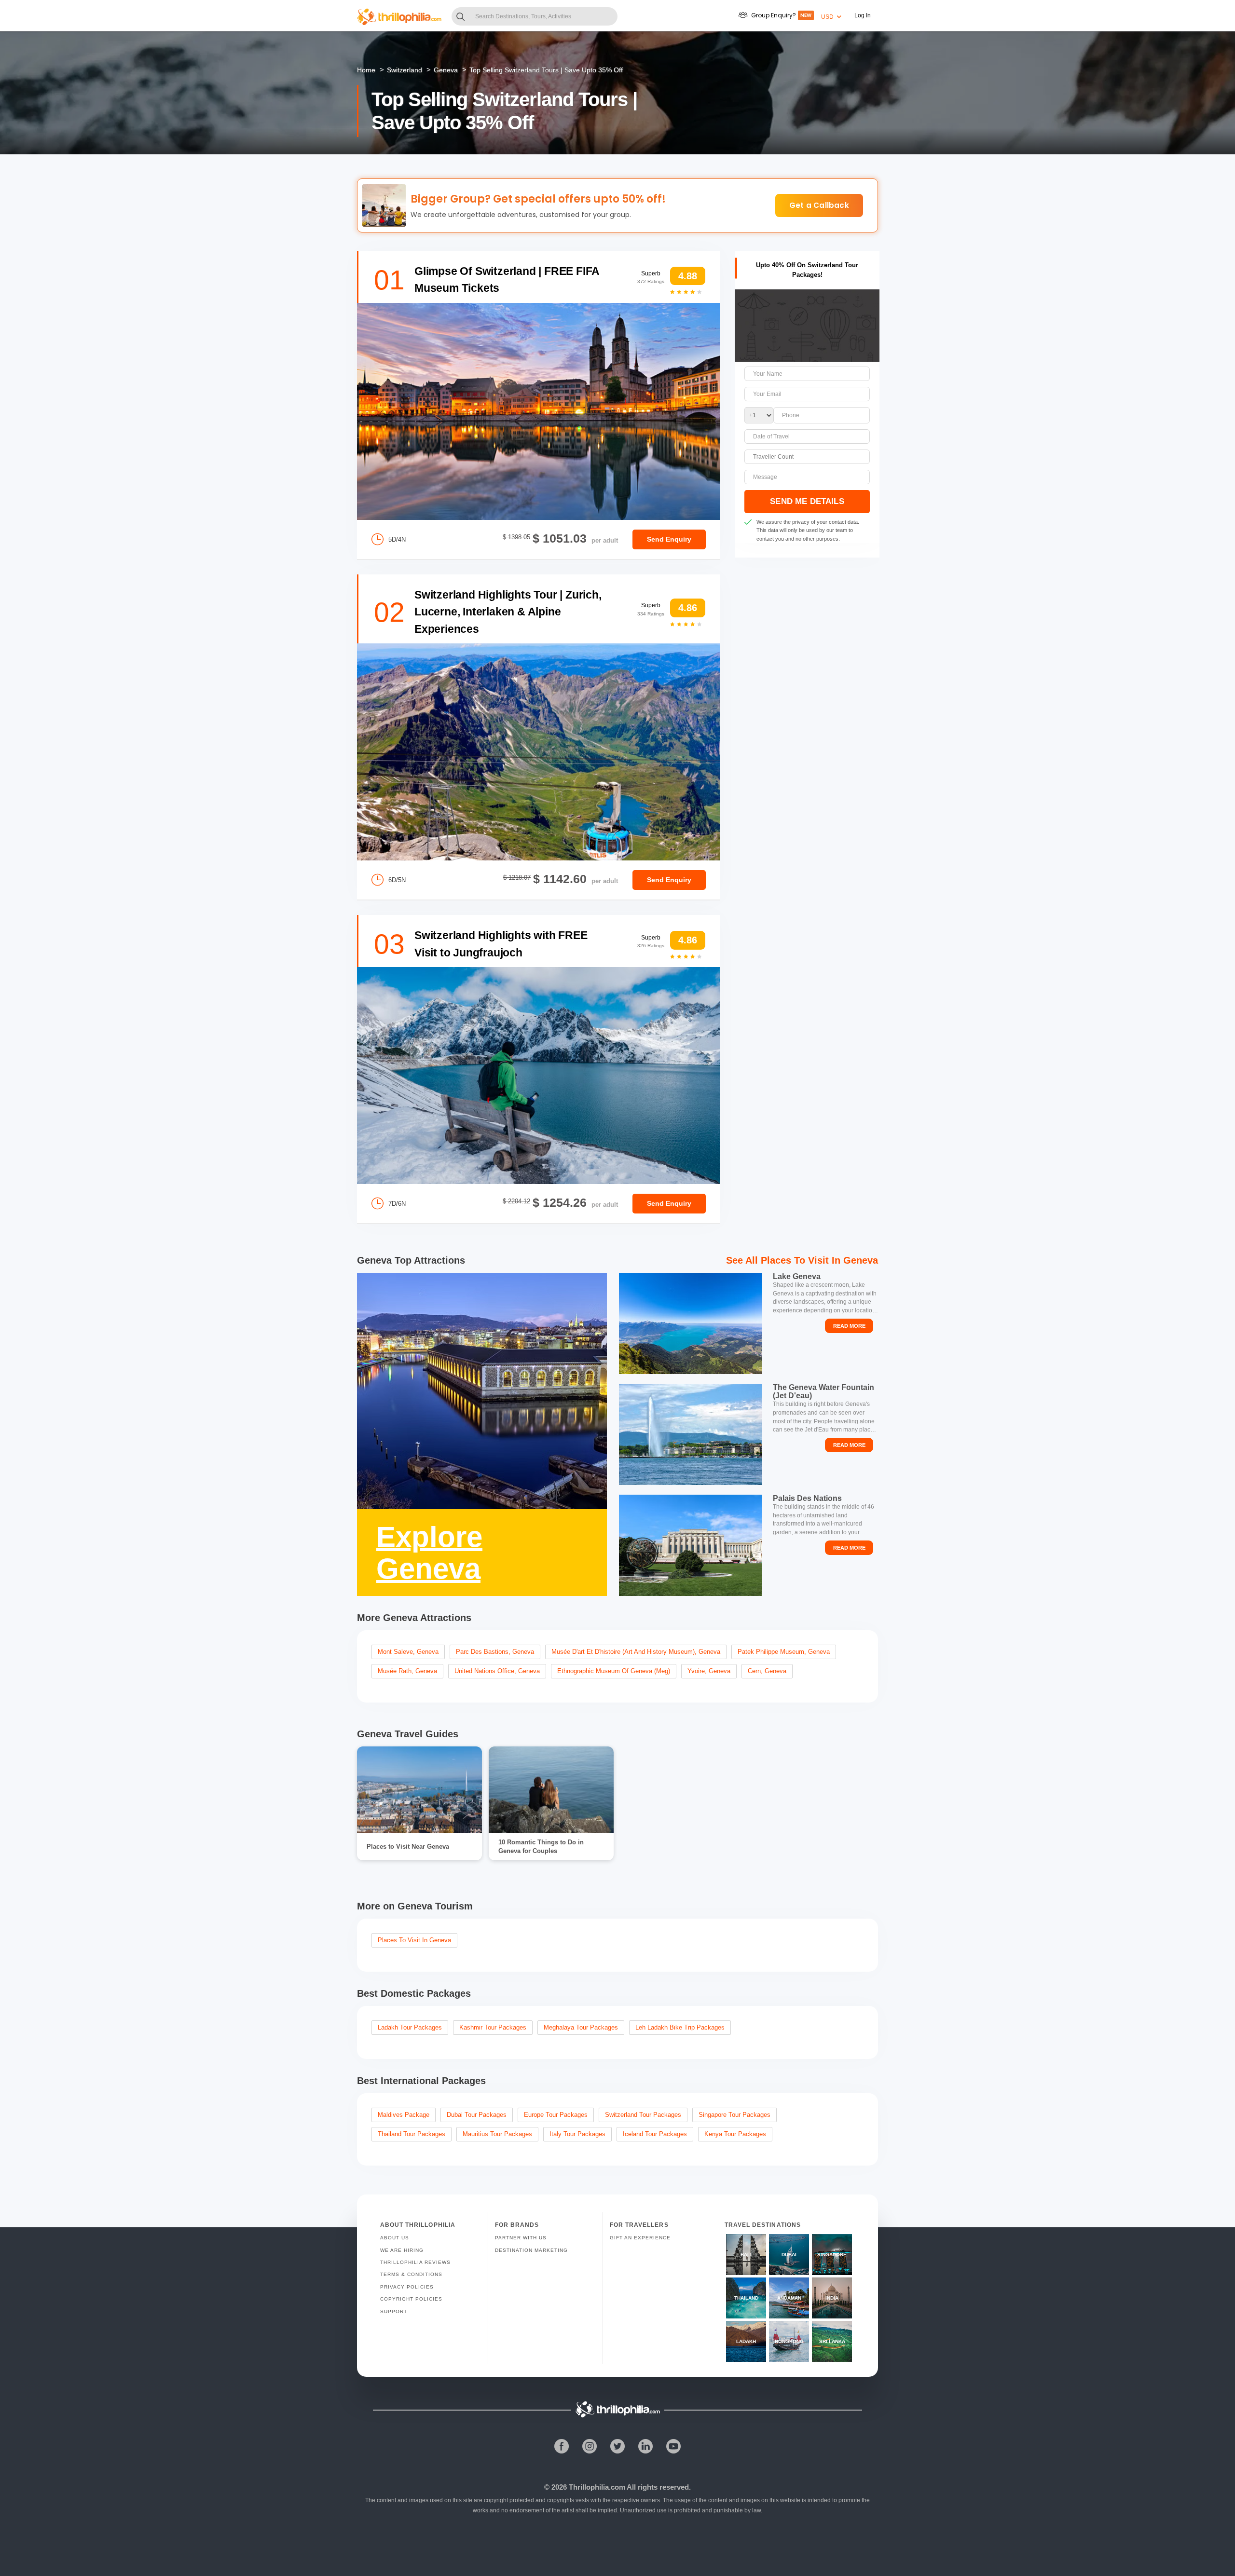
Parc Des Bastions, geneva (495, 1652)
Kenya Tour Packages (735, 2134)
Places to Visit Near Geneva (408, 1847)
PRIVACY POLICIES (407, 2287)
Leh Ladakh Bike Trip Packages (680, 2027)
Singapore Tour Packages (734, 2115)
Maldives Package (404, 2115)
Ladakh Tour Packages (410, 2027)
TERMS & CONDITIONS (411, 2274)
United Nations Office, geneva (497, 1671)
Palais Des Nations (807, 1498)
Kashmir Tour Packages (493, 2027)
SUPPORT (394, 2311)
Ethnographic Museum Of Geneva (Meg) (614, 1671)
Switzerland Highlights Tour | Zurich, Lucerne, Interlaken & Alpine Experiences (508, 612)
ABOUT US (395, 2238)
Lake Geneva (797, 1276)
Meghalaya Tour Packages (581, 2027)
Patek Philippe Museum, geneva (784, 1652)
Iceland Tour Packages (655, 2134)
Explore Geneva (429, 1553)
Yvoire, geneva (709, 1671)
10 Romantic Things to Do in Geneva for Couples (541, 1847)
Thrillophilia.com (597, 2487)
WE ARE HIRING (402, 2250)
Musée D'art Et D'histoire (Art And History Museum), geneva (636, 1652)
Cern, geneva (767, 1671)
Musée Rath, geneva (407, 1671)
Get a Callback (819, 205)
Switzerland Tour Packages (643, 2115)
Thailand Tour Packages (412, 2134)
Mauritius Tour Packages (497, 2134)
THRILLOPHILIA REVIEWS (415, 2262)
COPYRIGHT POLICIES (411, 2299)
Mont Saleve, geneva (408, 1652)
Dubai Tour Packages (477, 2115)
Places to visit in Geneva (414, 1940)
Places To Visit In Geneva (819, 1260)
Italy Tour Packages (577, 2134)
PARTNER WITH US (521, 2238)
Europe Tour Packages (556, 2115)
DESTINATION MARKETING (531, 2250)
